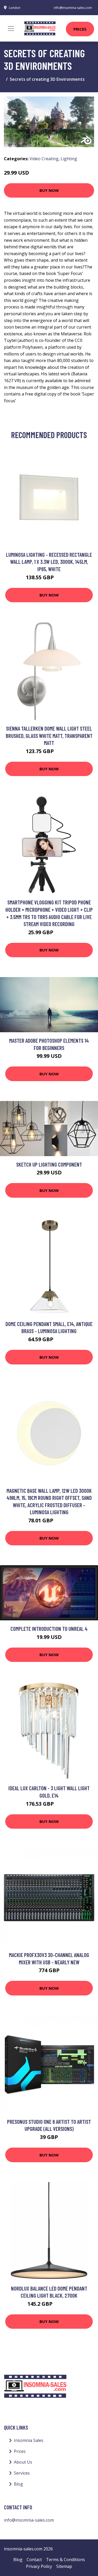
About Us (23, 2462)
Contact (34, 2560)
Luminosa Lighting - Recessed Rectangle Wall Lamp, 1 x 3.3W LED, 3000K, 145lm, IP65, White (49, 562)
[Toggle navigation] (11, 28)
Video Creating (44, 159)
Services (22, 2473)
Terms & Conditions (65, 2560)
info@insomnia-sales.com (73, 8)
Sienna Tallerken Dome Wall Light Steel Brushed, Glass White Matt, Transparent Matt (49, 736)
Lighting (69, 159)
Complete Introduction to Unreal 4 (49, 1629)
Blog (18, 2484)
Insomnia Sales (29, 2440)
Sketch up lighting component (49, 1164)
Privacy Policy (39, 2566)
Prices (80, 29)
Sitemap (64, 2566)
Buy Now (49, 190)
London (15, 8)
